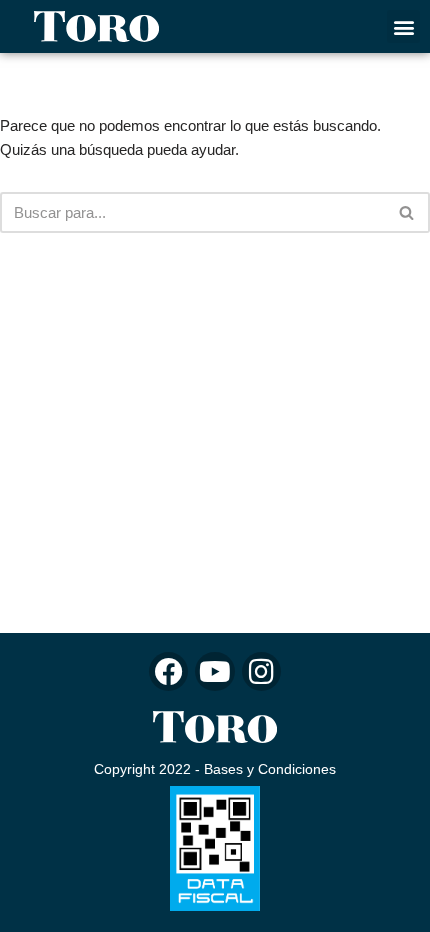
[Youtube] (214, 671)
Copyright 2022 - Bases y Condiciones (215, 769)
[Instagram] (261, 671)
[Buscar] (407, 212)
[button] (403, 26)
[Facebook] (168, 671)
